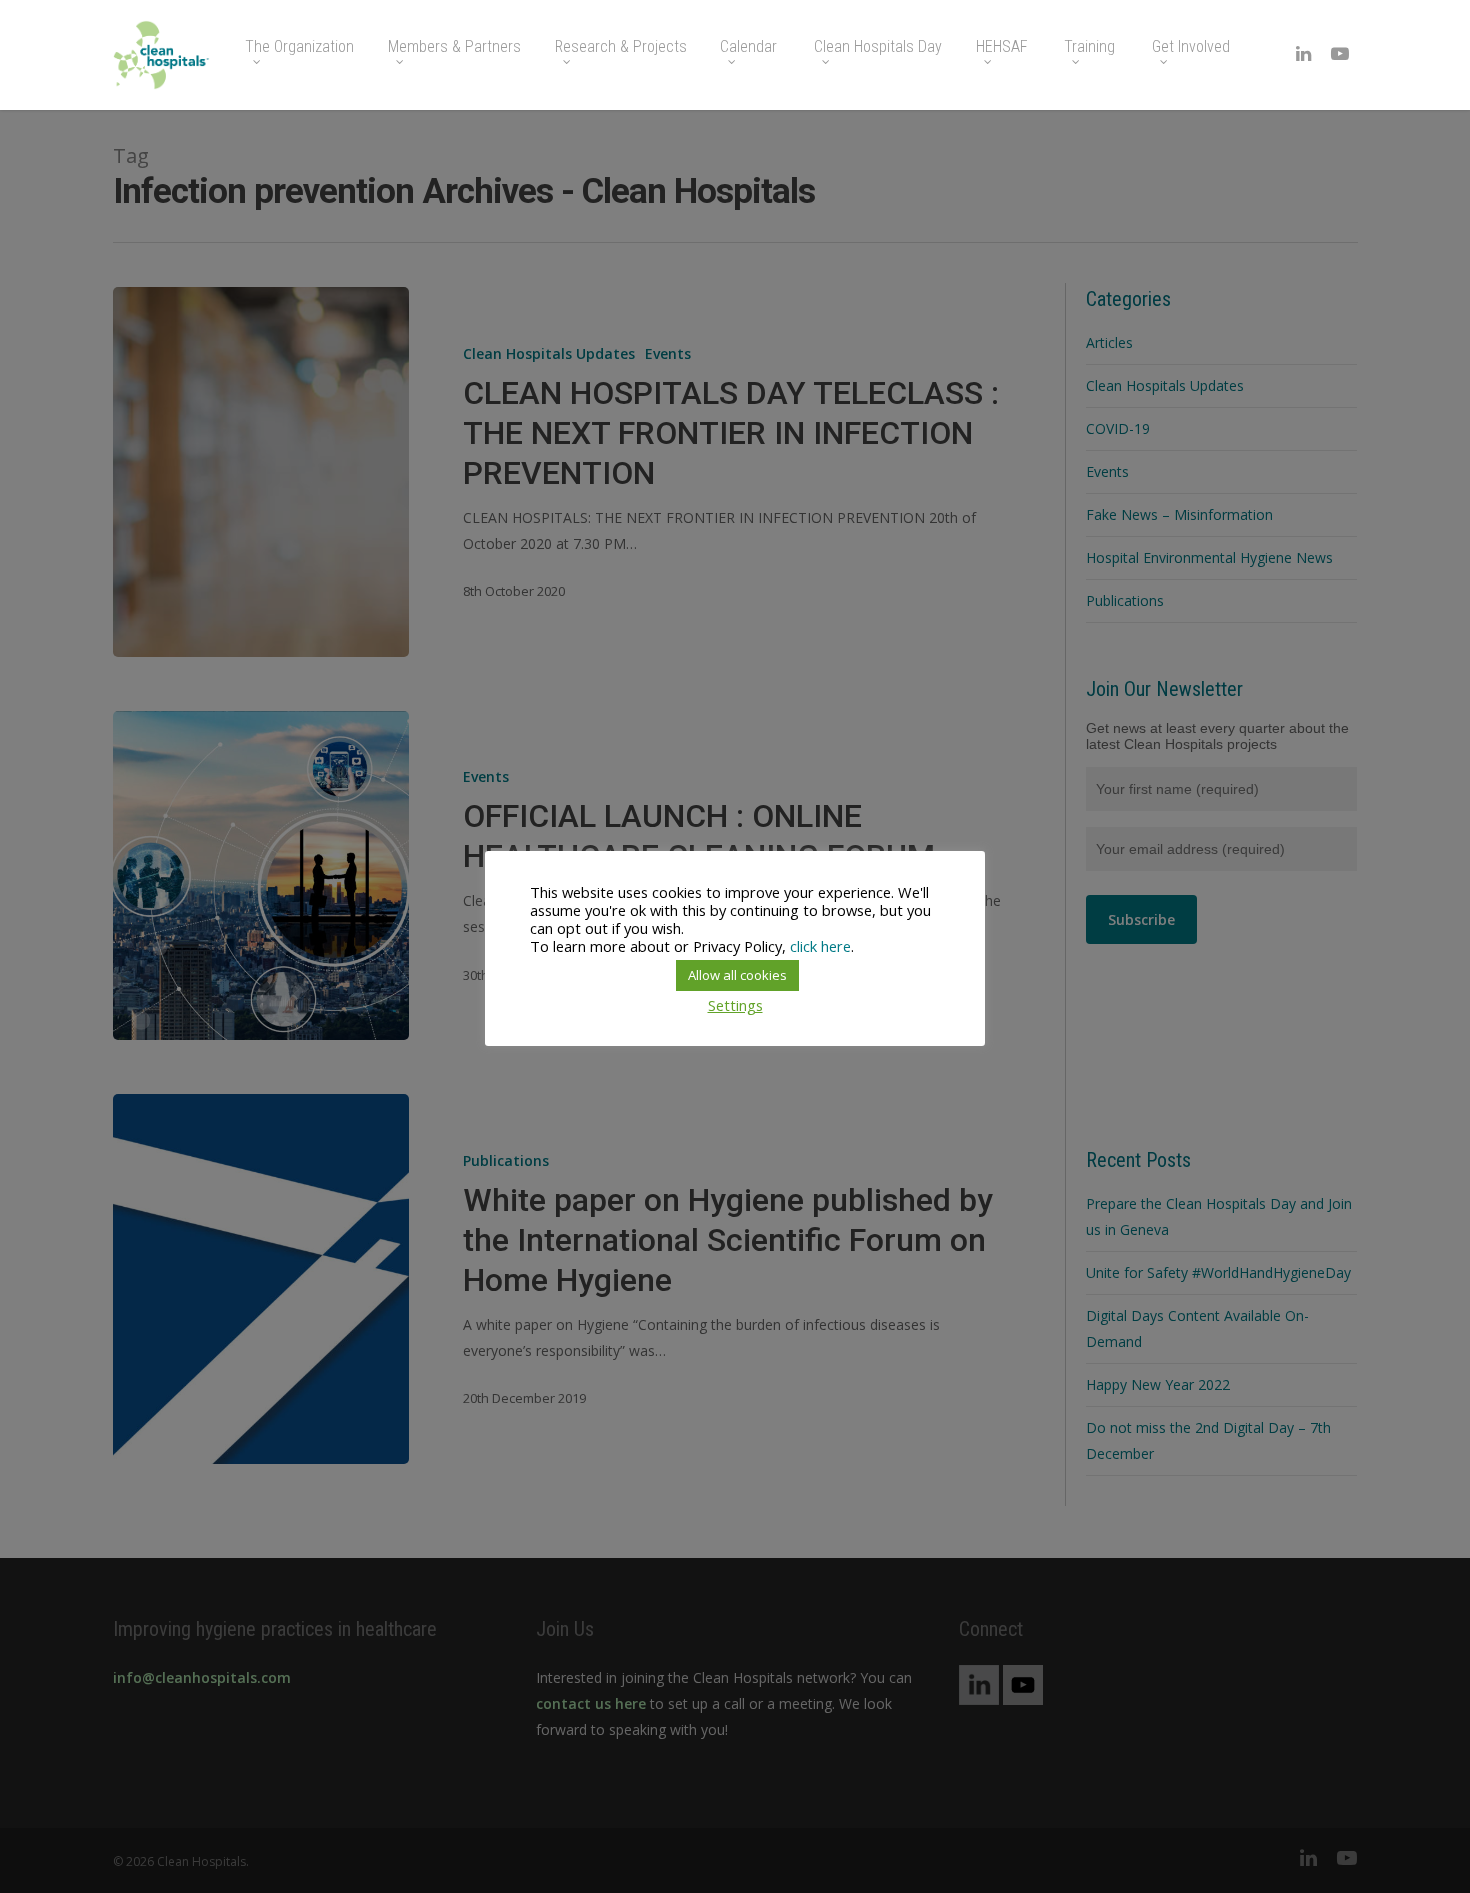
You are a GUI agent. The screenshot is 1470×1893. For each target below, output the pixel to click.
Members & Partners (454, 47)
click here (820, 946)
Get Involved (1191, 47)
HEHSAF (1002, 47)
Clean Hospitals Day (878, 47)
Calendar (748, 47)
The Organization (299, 47)
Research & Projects (621, 47)
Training (1089, 47)
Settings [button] (735, 1005)
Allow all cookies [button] (737, 975)
